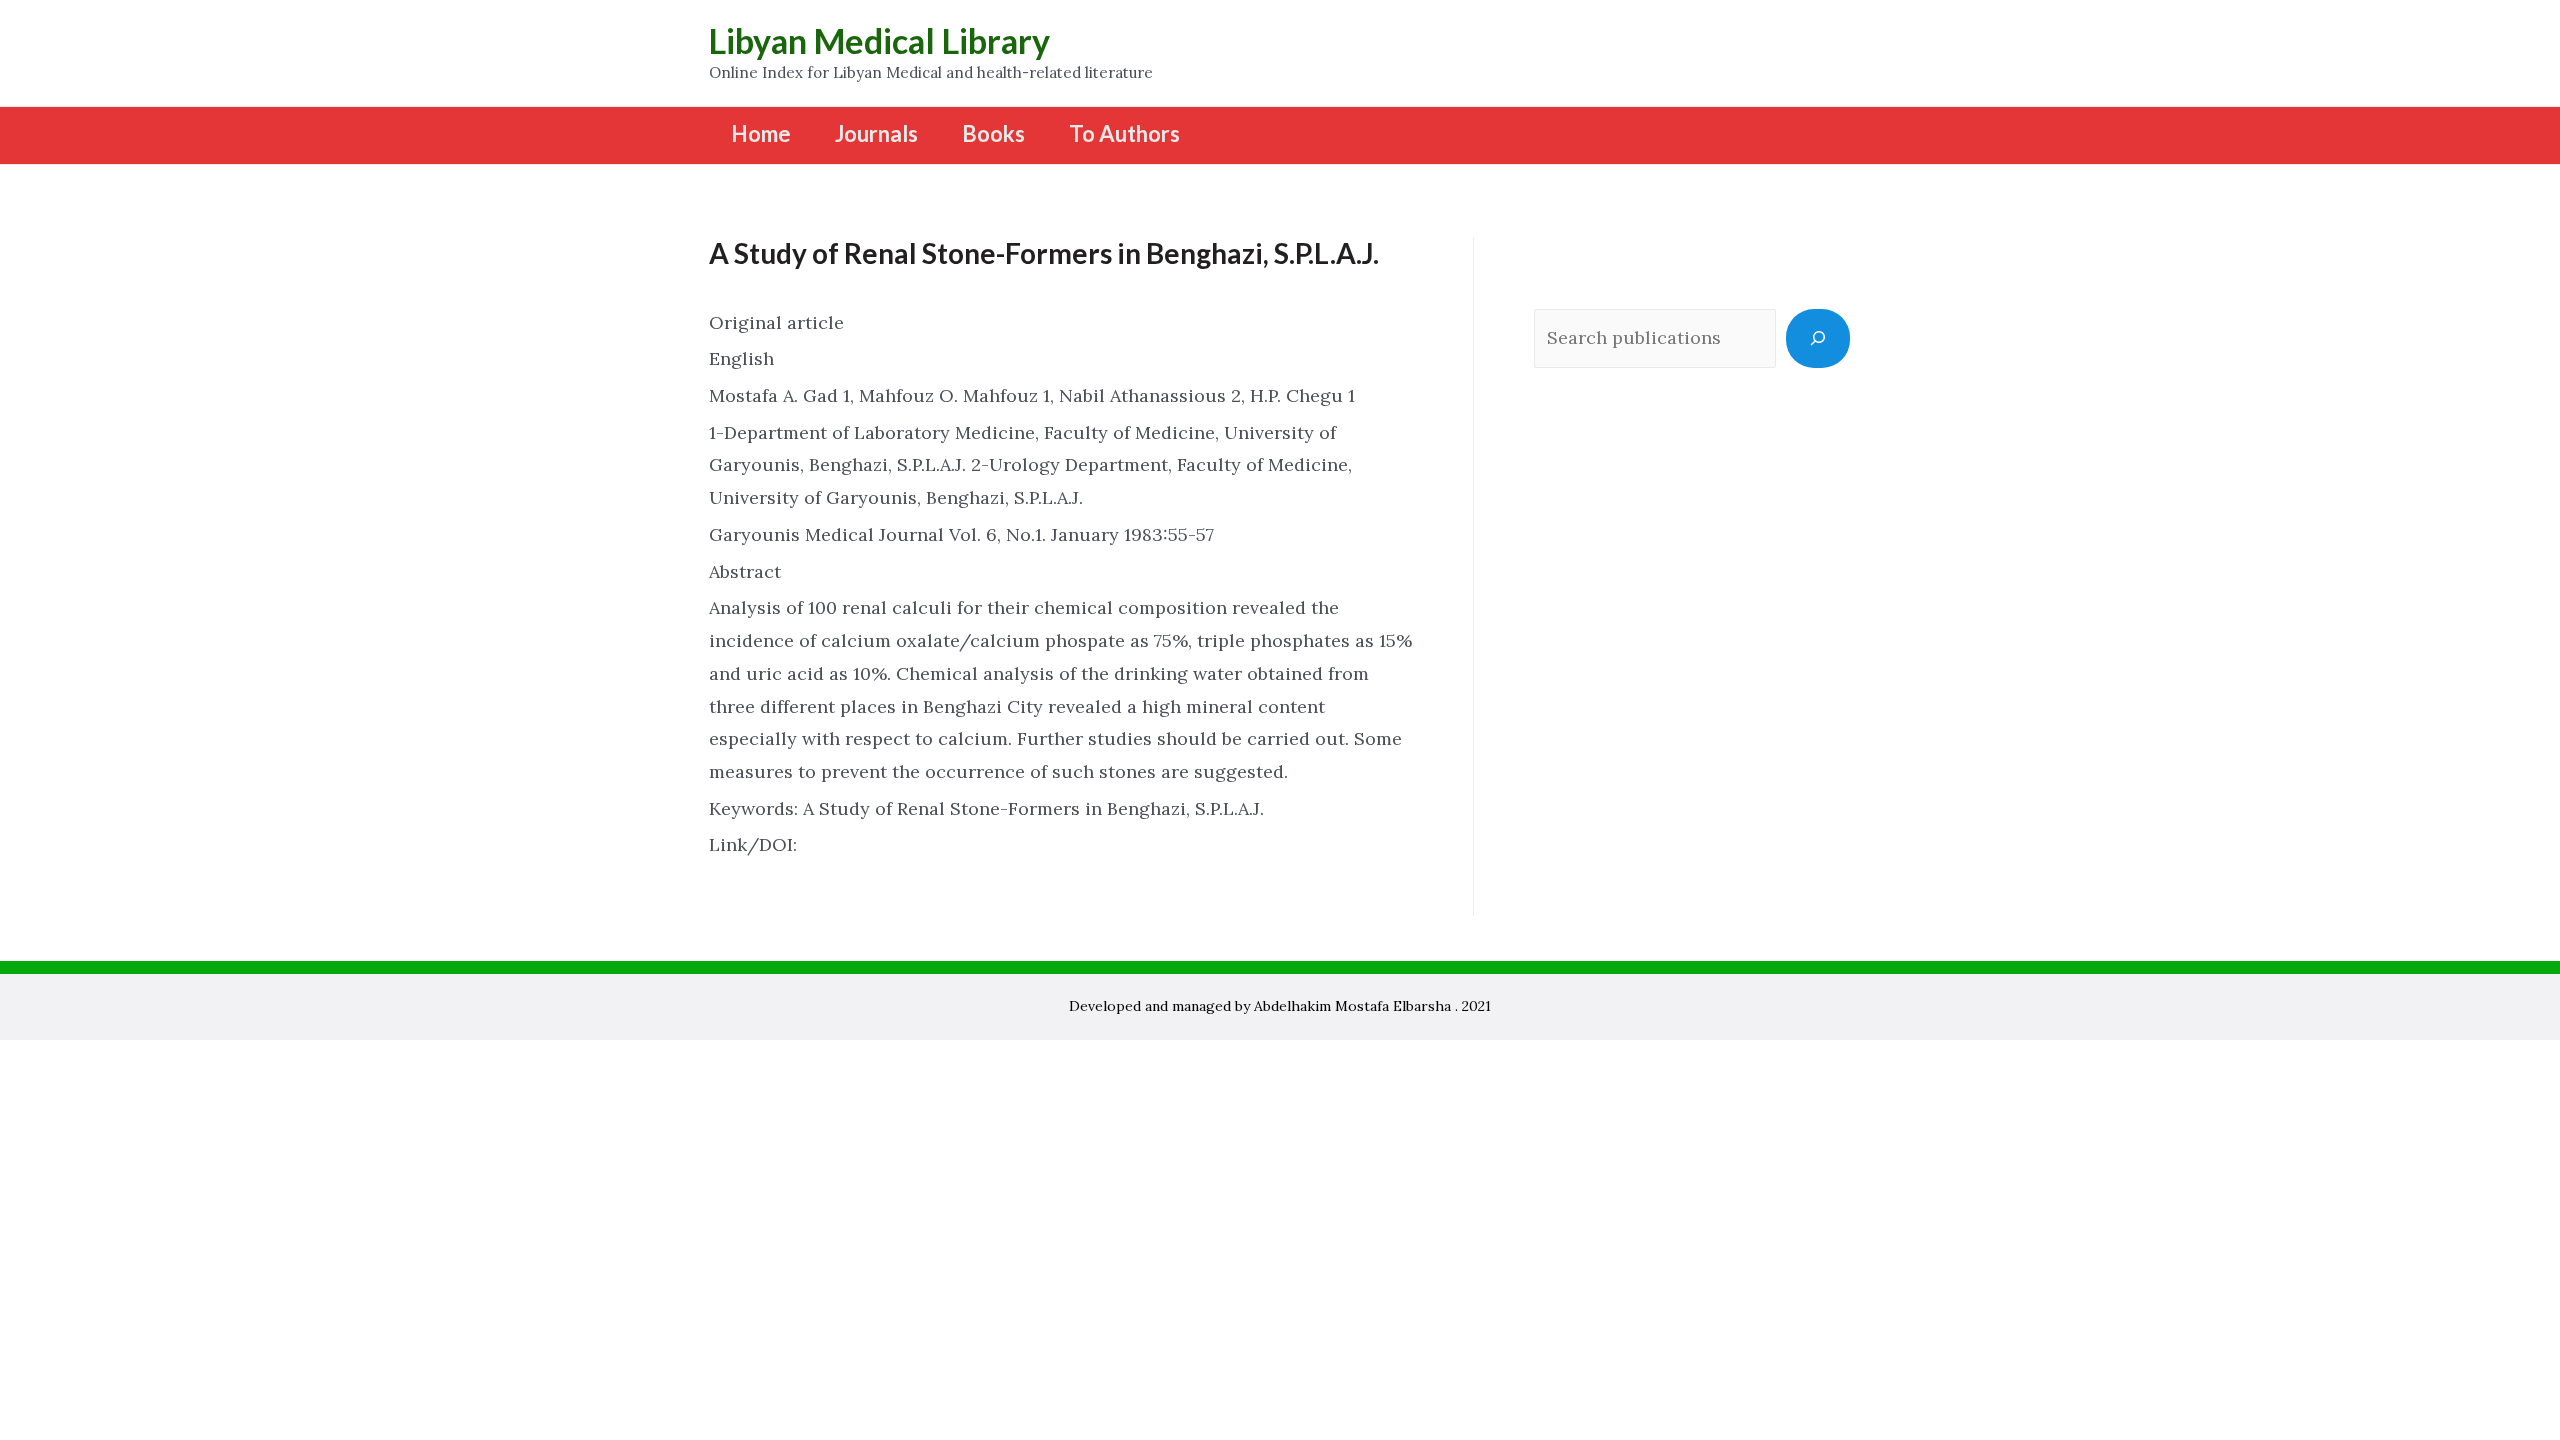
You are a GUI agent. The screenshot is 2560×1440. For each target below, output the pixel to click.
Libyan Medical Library (879, 40)
